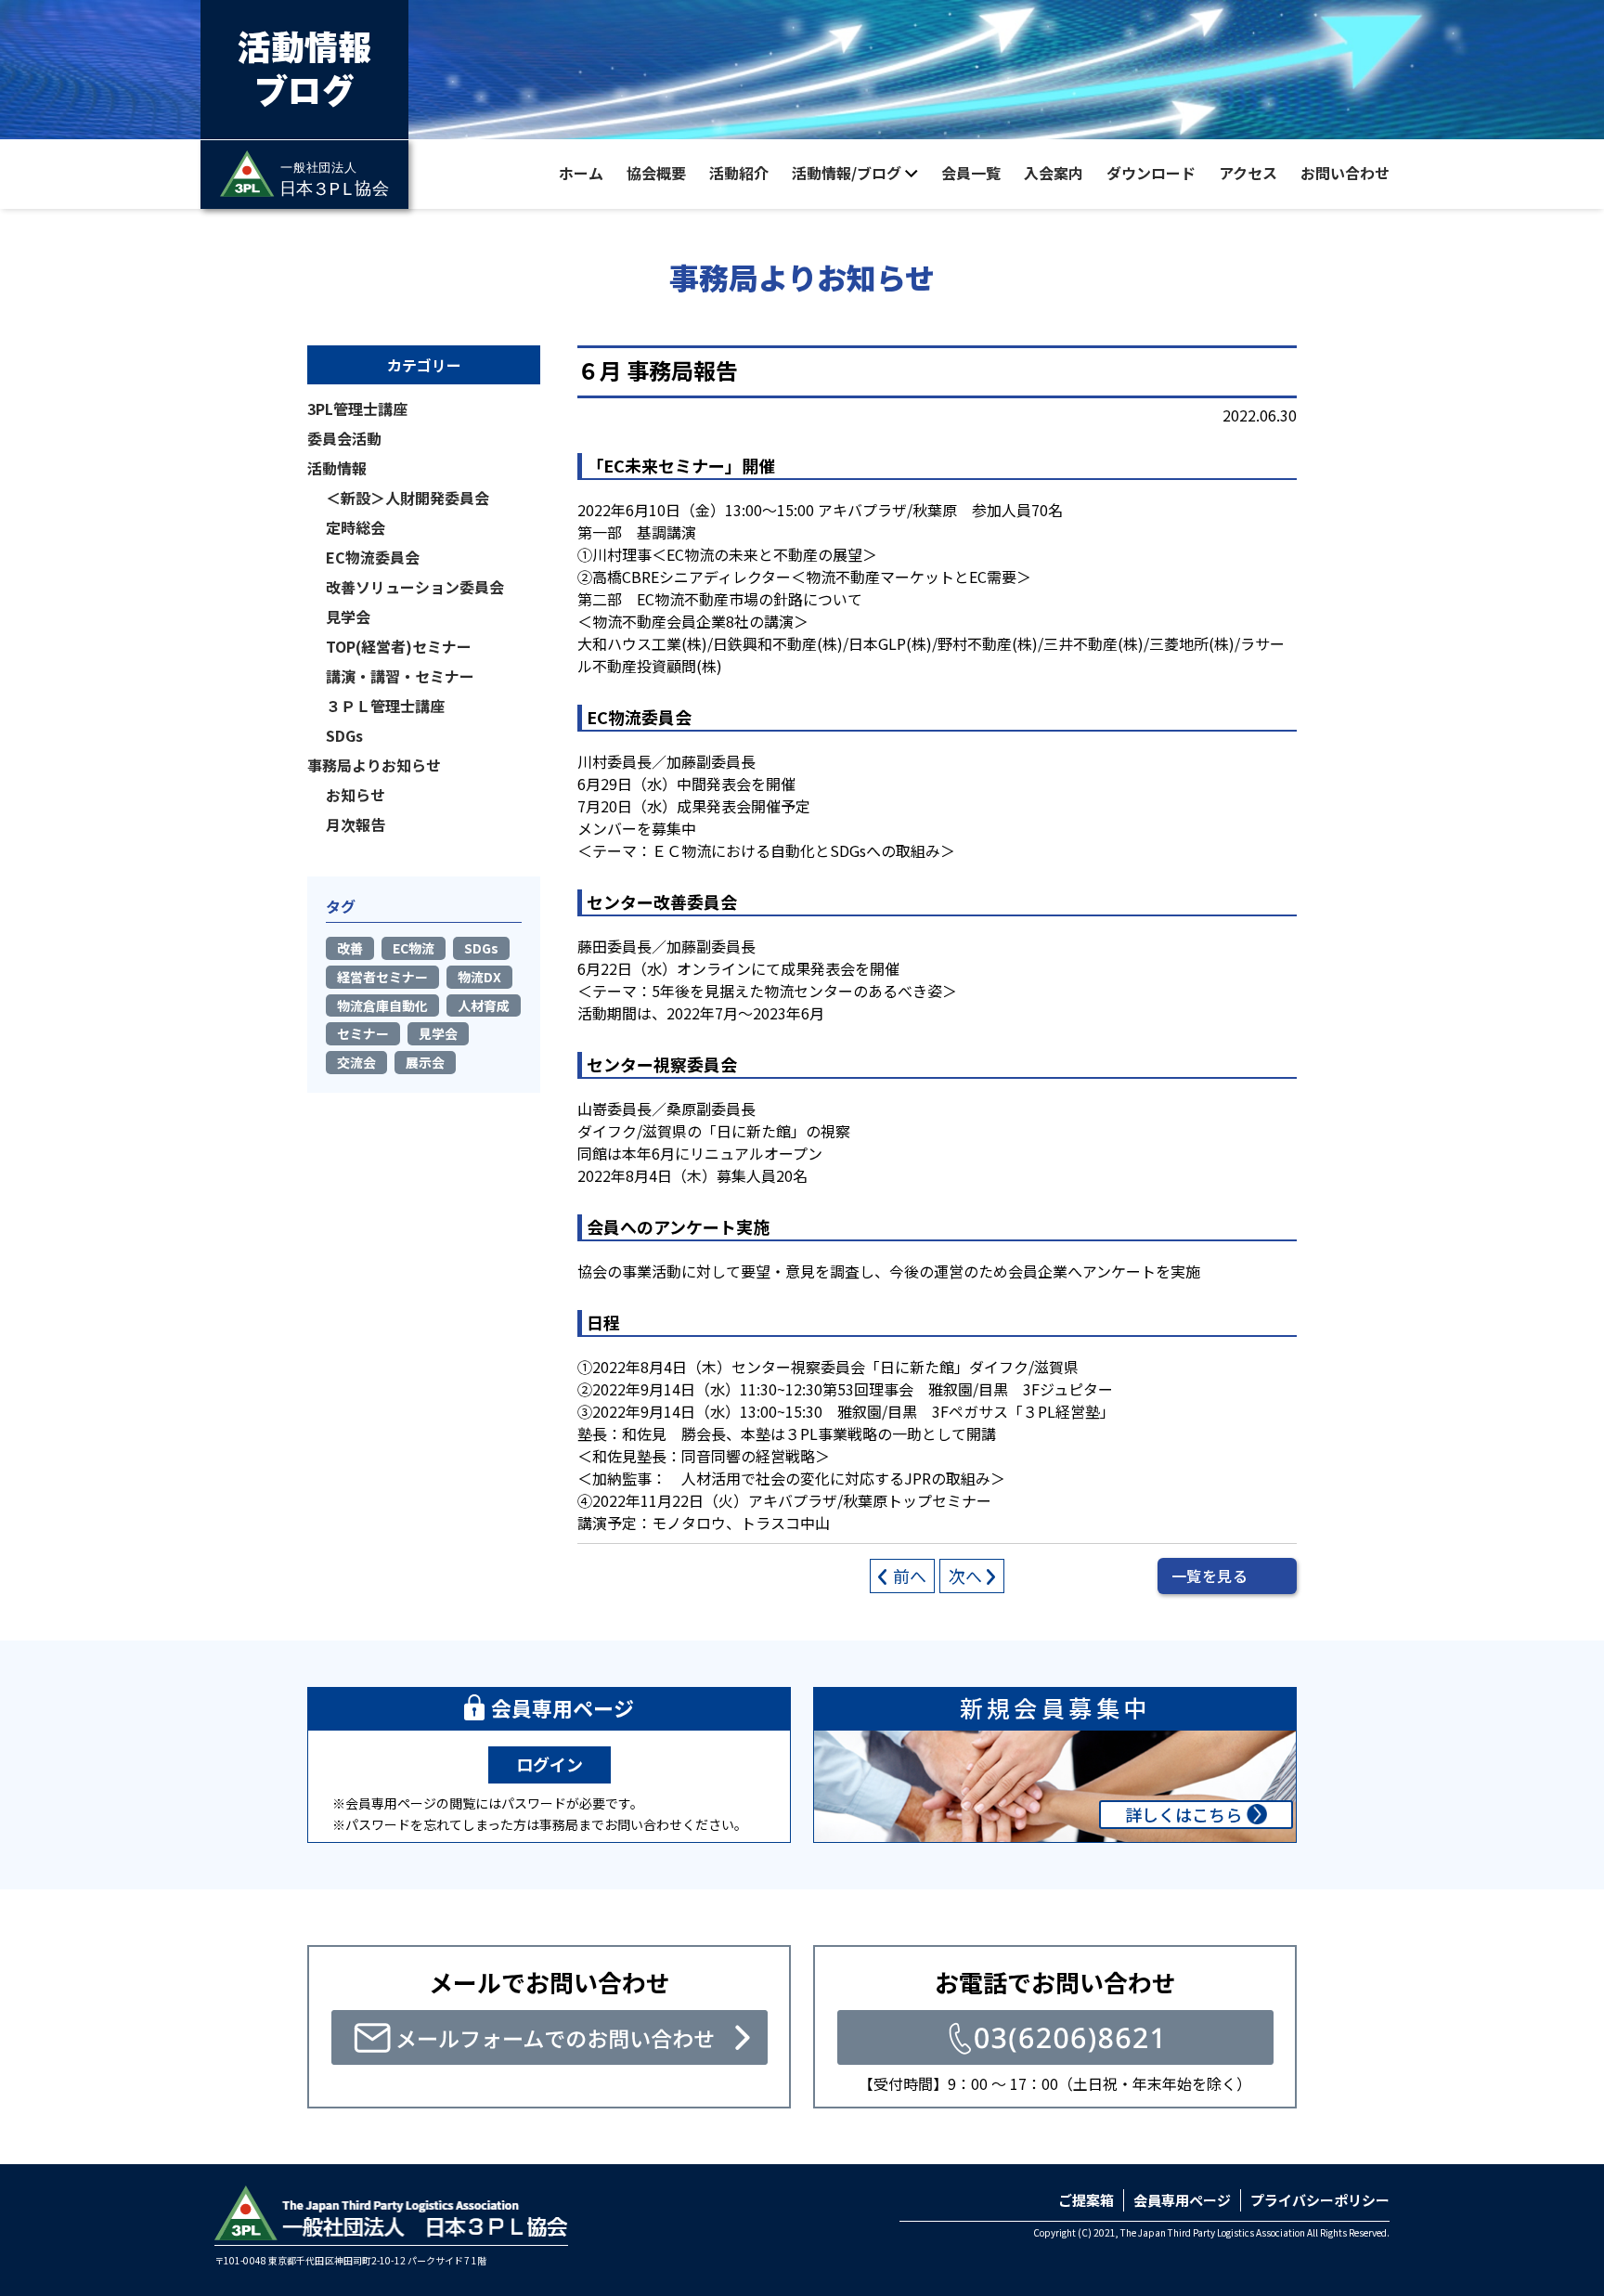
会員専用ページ (1182, 2200)
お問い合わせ (1345, 173)
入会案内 (1054, 173)
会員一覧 (971, 173)
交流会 (356, 1062)
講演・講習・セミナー (400, 676)
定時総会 (356, 527)
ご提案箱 (1086, 2200)
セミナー (363, 1033)
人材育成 (484, 1005)
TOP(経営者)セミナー (399, 646)
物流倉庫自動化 (382, 1005)
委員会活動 (344, 438)
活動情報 (337, 468)
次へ (965, 1576)
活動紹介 (739, 173)
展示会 (425, 1062)
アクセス (1248, 173)
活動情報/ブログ (847, 173)
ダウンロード (1151, 173)
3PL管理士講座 (357, 409)
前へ (910, 1576)
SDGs (344, 735)
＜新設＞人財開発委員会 (407, 498)
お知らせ (356, 795)
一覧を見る (1209, 1576)
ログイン (550, 1764)
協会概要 (656, 173)
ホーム (581, 173)
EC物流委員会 (373, 557)
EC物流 (414, 948)
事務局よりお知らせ (374, 765)
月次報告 (356, 824)
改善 (350, 948)
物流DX (479, 977)
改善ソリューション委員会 (415, 587)
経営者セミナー (382, 977)
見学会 (348, 616)
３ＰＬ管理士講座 (385, 706)
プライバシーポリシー (1320, 2200)
